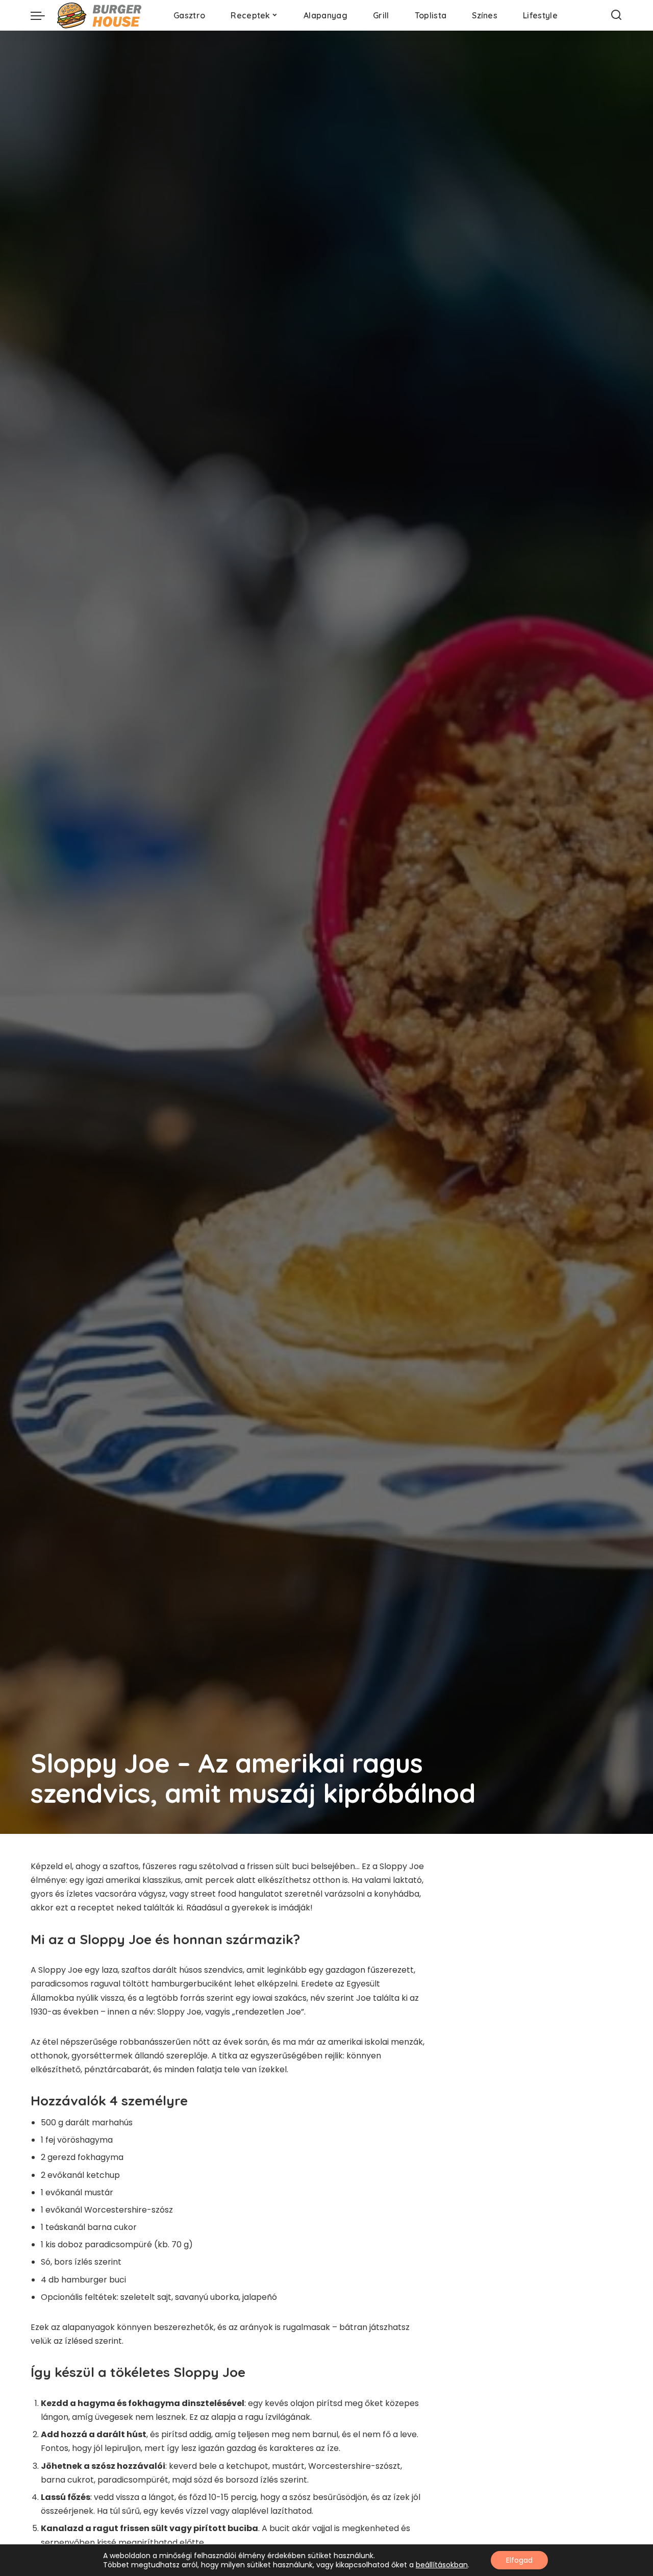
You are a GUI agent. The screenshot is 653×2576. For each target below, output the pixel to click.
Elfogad (519, 2560)
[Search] (616, 15)
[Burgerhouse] (102, 15)
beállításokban (442, 2565)
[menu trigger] (43, 15)
